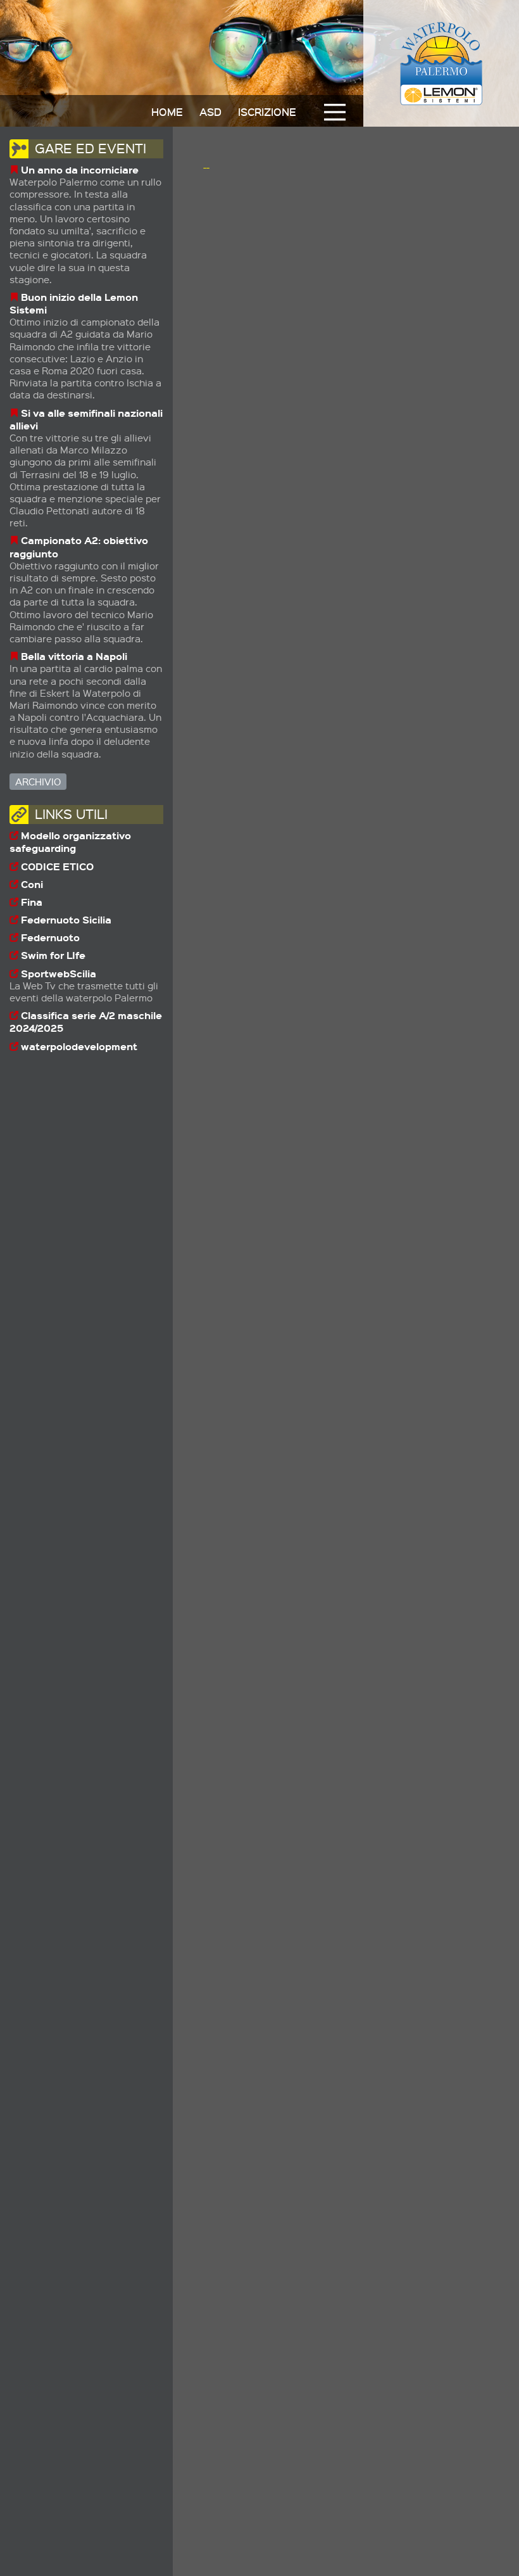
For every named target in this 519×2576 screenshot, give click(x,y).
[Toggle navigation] (335, 112)
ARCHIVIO (38, 782)
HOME (167, 111)
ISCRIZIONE (267, 111)
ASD (210, 111)
